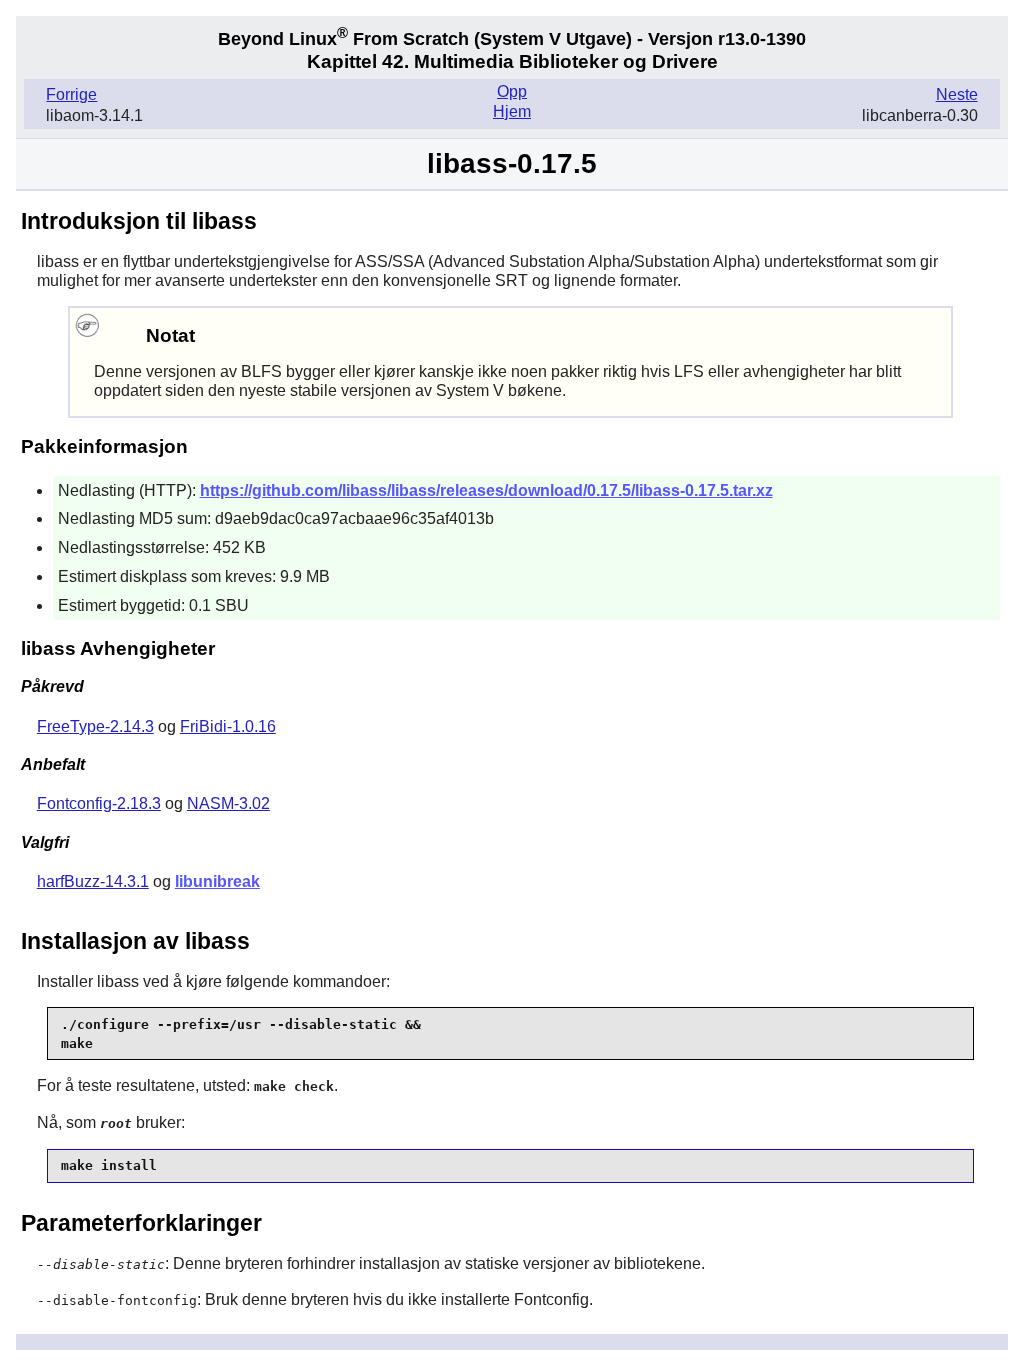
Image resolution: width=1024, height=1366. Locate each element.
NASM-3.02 (228, 803)
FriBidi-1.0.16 (228, 726)
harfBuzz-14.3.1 (93, 881)
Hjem (512, 111)
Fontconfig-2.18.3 (99, 803)
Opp (512, 91)
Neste (957, 94)
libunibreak (217, 881)
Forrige (71, 94)
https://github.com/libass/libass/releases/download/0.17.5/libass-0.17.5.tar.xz (486, 490)
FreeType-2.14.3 (95, 726)
